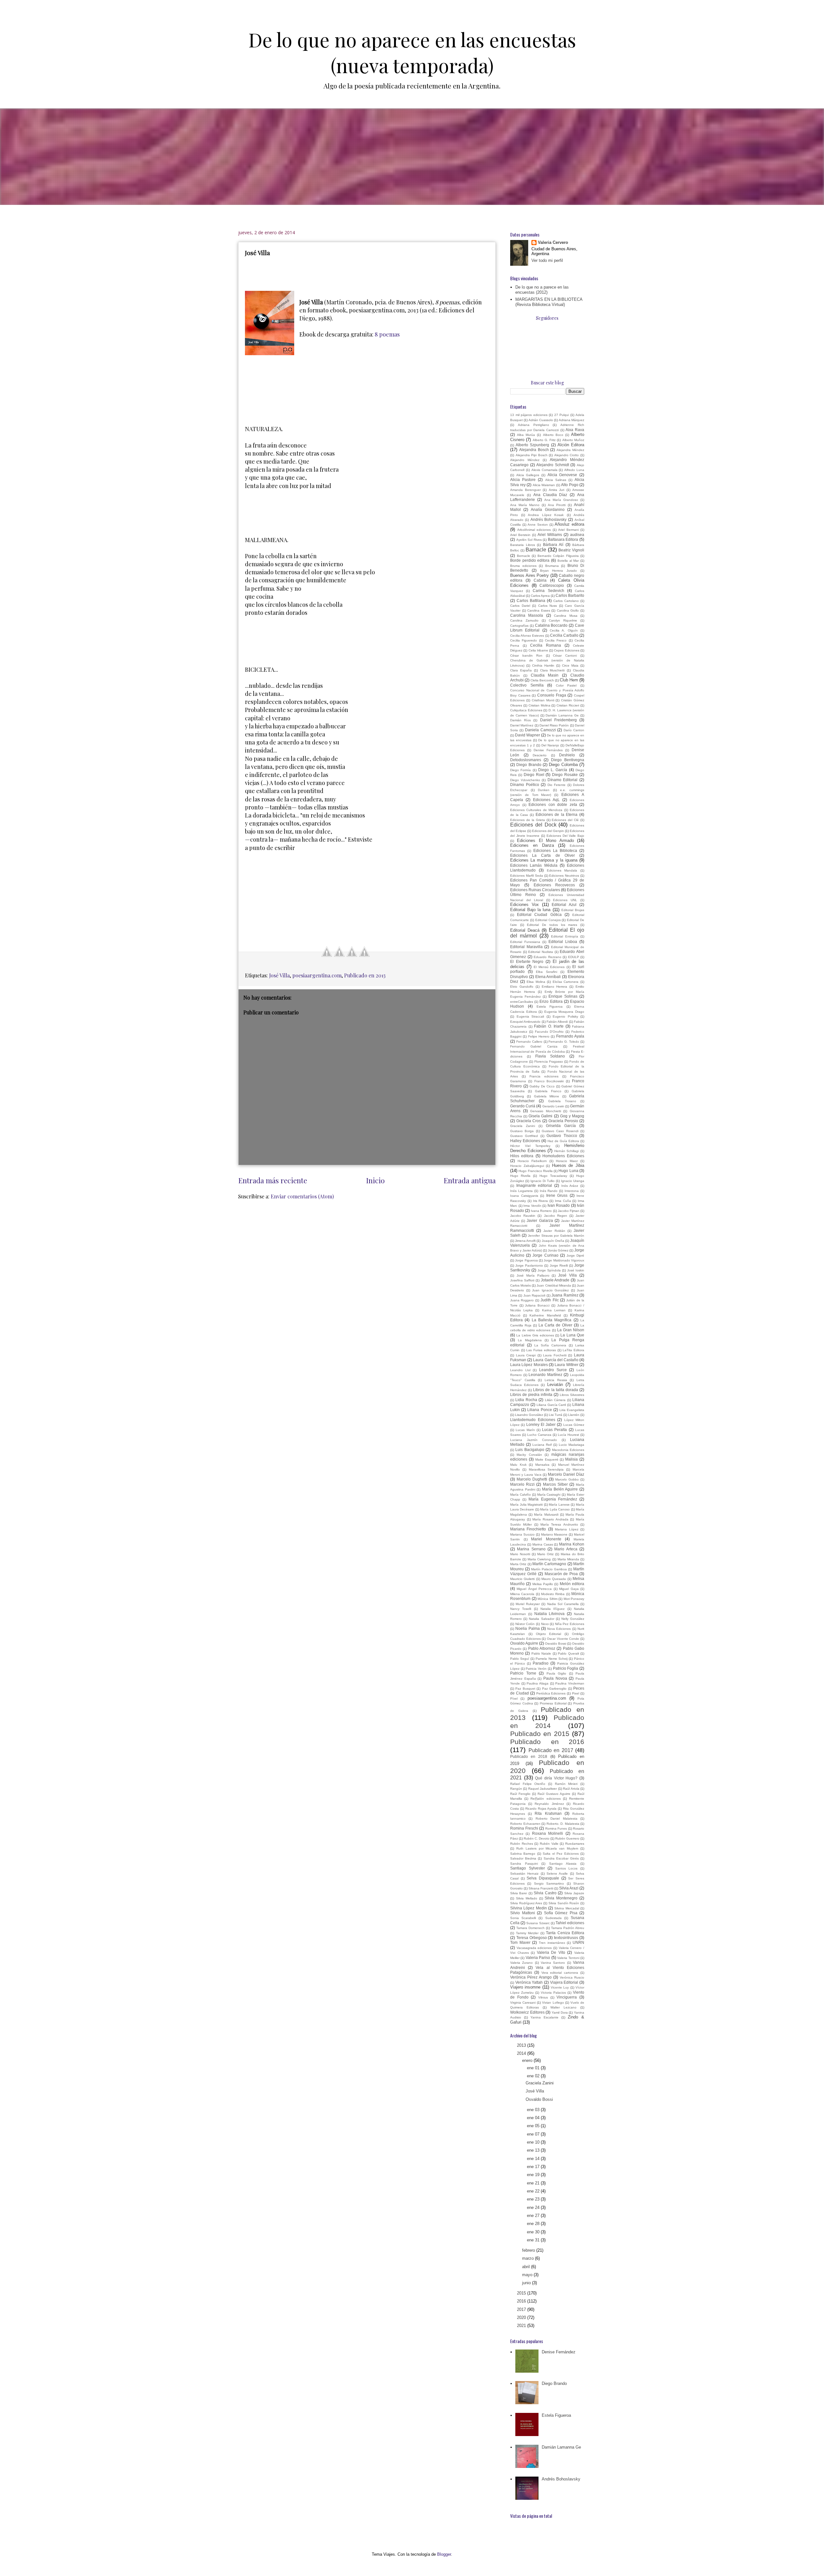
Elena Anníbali (548, 977)
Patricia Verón (536, 1669)
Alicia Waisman (544, 485)
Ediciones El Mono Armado (545, 840)
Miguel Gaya (569, 1589)
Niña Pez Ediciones (570, 1624)
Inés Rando (549, 1191)
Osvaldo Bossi (556, 1643)
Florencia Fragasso (549, 1062)
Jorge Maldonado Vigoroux (564, 1260)
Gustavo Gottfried (524, 1136)
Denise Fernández (559, 2352)
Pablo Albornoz (542, 1648)
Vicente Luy (560, 1987)
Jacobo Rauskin (523, 1216)
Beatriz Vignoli (571, 550)
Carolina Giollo (568, 610)
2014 (522, 2053)
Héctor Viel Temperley (530, 1146)
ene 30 (534, 2232)
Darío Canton (574, 730)
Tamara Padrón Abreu (568, 1928)
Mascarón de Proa (561, 1574)
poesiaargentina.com (317, 975)
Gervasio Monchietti (546, 1111)
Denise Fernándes (548, 750)
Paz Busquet (525, 1689)
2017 (522, 2309)
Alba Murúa (526, 435)
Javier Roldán (554, 1231)
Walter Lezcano (563, 2007)
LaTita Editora (573, 1350)
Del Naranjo (550, 745)
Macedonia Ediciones (568, 1450)
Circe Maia (570, 665)
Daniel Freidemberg (558, 720)
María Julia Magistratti (526, 1505)
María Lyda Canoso (555, 1509)
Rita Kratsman (548, 1813)
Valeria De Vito (551, 1952)
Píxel (514, 1699)
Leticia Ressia (556, 1380)
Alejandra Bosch (534, 450)
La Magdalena (530, 1340)
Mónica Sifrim (548, 1599)
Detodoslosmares (526, 760)
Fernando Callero (529, 1042)
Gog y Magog (572, 1116)
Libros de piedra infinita (531, 1394)
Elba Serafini (547, 972)
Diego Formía (520, 770)
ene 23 (534, 2199)
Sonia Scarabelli (523, 1918)
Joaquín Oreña (553, 1241)
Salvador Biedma (523, 1858)
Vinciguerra (567, 1997)
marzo (529, 2258)
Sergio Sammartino (549, 1884)
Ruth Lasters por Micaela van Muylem (547, 1848)
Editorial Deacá (525, 930)
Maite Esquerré (547, 1459)
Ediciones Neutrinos (564, 876)
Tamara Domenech (530, 1928)
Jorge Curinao (545, 1255)
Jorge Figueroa (526, 1260)
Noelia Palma (527, 1628)
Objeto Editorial (549, 1634)
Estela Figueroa (550, 1006)
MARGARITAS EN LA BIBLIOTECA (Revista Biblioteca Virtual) (549, 302)
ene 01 (534, 2068)
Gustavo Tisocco (562, 1136)
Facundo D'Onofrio (549, 1032)
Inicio (375, 1180)
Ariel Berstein (520, 535)
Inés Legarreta (521, 1191)
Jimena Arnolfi (525, 1241)
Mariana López (566, 1529)
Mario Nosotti (520, 1554)
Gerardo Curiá (523, 1106)
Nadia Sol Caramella (563, 1604)
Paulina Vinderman (570, 1683)
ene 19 (534, 2175)
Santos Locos (566, 1868)
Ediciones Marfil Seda (527, 876)
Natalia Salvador (541, 1619)
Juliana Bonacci (537, 1305)
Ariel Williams (550, 535)
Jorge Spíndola (549, 1270)
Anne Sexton (538, 525)
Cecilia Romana (546, 645)
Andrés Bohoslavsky (549, 519)
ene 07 (534, 2134)
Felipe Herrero (539, 1036)
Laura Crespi (526, 1355)
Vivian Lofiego (553, 2003)
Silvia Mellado (527, 1898)
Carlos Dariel (520, 606)
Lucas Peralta (554, 1430)
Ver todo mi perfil (547, 260)
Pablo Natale (541, 1653)
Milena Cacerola (522, 1594)
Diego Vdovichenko (525, 780)
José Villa (279, 975)
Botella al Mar (568, 561)
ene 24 (534, 2207)
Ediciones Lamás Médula (534, 865)
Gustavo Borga (522, 1131)
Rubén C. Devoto (537, 1838)
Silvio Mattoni (523, 1913)
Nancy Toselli (521, 1609)
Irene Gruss (557, 1195)
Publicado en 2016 (547, 1742)
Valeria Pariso (538, 1957)
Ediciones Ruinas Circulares (535, 890)
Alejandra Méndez (570, 450)
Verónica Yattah (529, 1982)
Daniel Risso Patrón (554, 725)
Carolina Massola (527, 615)
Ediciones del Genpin (548, 831)
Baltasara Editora (563, 539)
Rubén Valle (549, 1844)
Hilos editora (522, 1156)
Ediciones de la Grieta (528, 820)
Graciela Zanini (523, 1126)
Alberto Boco (553, 435)
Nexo (545, 1624)
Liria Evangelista (572, 1410)
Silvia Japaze (574, 1893)
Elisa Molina (536, 982)
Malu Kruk (518, 1465)
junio (527, 2283)
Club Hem (569, 680)
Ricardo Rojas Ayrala (541, 1809)
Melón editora (572, 1584)
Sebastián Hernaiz (524, 1874)
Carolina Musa (566, 616)
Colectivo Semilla (527, 685)
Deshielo (567, 755)
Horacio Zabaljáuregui (527, 1166)
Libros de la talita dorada (556, 1390)
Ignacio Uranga (573, 1181)
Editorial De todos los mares (552, 925)
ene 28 (534, 2224)
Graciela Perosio (563, 1121)
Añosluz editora (569, 524)
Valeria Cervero (553, 242)
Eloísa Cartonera (566, 982)
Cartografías (519, 626)
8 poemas (387, 334)
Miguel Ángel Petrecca (534, 1589)
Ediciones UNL (565, 900)
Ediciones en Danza (532, 845)
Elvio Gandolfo (522, 987)
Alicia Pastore (523, 480)
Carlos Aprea (540, 596)
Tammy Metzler (527, 1933)
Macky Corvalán (529, 1455)
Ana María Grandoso (561, 500)
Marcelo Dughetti (532, 1479)
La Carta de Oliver (555, 1325)
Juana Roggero (522, 1300)
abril (527, 2267)
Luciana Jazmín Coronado (534, 1440)
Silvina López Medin (529, 1908)
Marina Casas (543, 1544)
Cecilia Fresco (556, 640)
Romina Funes (556, 1828)
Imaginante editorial (534, 1185)
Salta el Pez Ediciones (561, 1854)
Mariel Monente (546, 1539)
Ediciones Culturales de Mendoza (536, 810)
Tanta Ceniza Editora (565, 1933)
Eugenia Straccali (530, 1016)
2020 (522, 2317)
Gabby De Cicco (542, 1086)
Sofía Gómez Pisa (561, 1913)
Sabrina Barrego (523, 1854)
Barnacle (536, 550)
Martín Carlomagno (549, 1564)
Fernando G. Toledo (564, 1042)
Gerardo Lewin (553, 1106)
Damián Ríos (520, 720)
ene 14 (534, 2159)
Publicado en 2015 (540, 1734)
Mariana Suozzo (522, 1534)
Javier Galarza (540, 1220)
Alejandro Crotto (567, 455)
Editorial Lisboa (563, 942)
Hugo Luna (568, 1171)
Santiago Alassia (563, 1864)
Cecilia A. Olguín (564, 630)
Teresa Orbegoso (532, 1938)
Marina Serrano (531, 1549)
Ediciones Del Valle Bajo (565, 836)
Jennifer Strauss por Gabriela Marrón (556, 1236)
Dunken (544, 790)
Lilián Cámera (555, 1400)
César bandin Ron (526, 656)
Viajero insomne (525, 1987)
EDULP (574, 957)
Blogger (444, 2554)
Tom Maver (520, 1942)
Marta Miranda (568, 1559)
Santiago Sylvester (528, 1868)
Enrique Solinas (563, 996)
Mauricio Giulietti (522, 1579)
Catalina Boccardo (551, 625)
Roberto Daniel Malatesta (557, 1819)
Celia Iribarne (538, 650)
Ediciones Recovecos (554, 885)
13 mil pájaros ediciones (529, 415)
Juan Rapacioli (534, 1295)
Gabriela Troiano (562, 1101)
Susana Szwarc (538, 1923)
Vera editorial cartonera (560, 1973)
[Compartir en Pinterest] (266, 966)
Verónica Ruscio (572, 1977)
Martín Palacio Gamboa (549, 1569)
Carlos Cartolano (566, 601)
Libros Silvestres (572, 1395)
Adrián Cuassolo (541, 420)
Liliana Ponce (539, 1410)
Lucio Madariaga (571, 1445)
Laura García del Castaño (556, 1360)
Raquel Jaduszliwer (543, 1789)
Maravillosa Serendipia (546, 1469)
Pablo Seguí (520, 1659)
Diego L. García (553, 770)
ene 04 (534, 2118)
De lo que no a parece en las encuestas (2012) (542, 290)
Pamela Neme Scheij (551, 1659)
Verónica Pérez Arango (531, 1977)
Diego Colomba (563, 765)
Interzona (572, 1191)
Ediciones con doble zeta (553, 804)
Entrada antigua (470, 1180)
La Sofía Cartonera (550, 1345)
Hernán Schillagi (567, 1151)
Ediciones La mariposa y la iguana (544, 860)
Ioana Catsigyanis (524, 1196)
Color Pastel (566, 685)
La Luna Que (572, 1335)
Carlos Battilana (531, 600)
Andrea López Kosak (546, 515)
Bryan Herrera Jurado (559, 571)
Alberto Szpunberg (532, 445)
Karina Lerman (554, 1310)
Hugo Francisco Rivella (536, 1171)
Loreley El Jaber (541, 1424)
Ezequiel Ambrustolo (525, 1022)
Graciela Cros (529, 1121)
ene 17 (534, 2167)
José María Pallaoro (533, 1275)
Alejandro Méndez (525, 460)
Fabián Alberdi (557, 1022)
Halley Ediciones (525, 1141)
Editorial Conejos (548, 920)
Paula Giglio (557, 1673)
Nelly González (573, 1619)
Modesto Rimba (553, 1594)
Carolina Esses (539, 610)
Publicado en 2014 (547, 1722)
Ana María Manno (525, 505)
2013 (522, 2045)
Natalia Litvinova (550, 1614)
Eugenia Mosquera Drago (564, 1012)
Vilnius (543, 1997)
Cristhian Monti (543, 700)
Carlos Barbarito (570, 595)
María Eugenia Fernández (553, 1499)
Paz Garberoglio (554, 1689)
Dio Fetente (557, 785)
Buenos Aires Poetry (529, 575)
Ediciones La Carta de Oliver (543, 855)
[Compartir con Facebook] (327, 952)
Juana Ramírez (565, 1295)
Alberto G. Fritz (544, 440)
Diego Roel (534, 775)
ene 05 (534, 2126)
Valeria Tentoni (568, 1958)
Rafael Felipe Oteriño (528, 1784)
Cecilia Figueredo (524, 640)
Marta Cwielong (539, 1559)
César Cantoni (565, 656)
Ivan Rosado (559, 1205)
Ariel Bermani (568, 530)
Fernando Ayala (570, 1036)
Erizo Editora (551, 1001)
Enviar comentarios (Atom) (302, 1196)
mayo (528, 2275)
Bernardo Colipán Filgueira (558, 556)
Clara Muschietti (552, 670)
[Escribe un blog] (352, 952)
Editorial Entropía (565, 936)
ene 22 (534, 2191)
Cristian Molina (539, 705)
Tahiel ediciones (570, 1923)
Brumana (552, 566)
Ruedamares (575, 1844)
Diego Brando (529, 765)
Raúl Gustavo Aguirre (554, 1794)
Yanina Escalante (544, 2017)
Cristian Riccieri (568, 705)
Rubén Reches (522, 1844)
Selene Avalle (557, 1874)
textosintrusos (566, 1938)
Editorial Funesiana (525, 942)
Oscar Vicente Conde (563, 1639)
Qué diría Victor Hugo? (556, 1778)
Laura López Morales (529, 1365)
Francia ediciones (544, 1076)
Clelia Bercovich (542, 680)
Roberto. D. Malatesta (563, 1824)
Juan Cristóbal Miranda (554, 1285)
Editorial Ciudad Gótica (539, 914)
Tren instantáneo (552, 1943)
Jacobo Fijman (569, 1211)
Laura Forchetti (555, 1355)
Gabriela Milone (547, 1096)
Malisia (571, 1459)
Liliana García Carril (551, 1405)
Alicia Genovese (562, 475)
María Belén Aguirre (560, 1489)
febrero (529, 2250)
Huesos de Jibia (568, 1165)
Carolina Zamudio (524, 620)
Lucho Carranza (539, 1435)
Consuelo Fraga (552, 695)
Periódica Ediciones (551, 1693)
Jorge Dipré (575, 1256)
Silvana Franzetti (541, 1888)
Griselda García (561, 1126)
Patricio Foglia (566, 1668)
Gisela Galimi (540, 1116)
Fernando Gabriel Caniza (534, 1046)
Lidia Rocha (526, 1400)
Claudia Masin (545, 675)
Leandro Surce (553, 1370)
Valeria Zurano (521, 1963)
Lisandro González (529, 1415)
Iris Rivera (541, 1201)
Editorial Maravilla (526, 947)
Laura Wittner (566, 1365)
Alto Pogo (570, 485)
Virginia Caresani (523, 2003)
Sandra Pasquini (524, 1864)
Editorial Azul (564, 905)
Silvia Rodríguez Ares (526, 1903)
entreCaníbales (522, 1002)
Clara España (521, 670)
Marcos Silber (555, 1484)
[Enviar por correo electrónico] (364, 952)
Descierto (540, 755)
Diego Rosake (565, 775)
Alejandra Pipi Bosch (532, 455)
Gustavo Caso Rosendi (560, 1131)
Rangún (516, 1789)
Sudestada (553, 1918)
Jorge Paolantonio (529, 1265)
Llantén (574, 1415)
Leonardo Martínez (545, 1375)
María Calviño (520, 1495)
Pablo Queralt (568, 1653)
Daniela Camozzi (540, 730)
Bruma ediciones (523, 566)
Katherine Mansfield (545, 1315)
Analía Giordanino (548, 509)
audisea (577, 535)
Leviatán (555, 1385)
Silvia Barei (519, 1893)
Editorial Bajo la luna (530, 910)
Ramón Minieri (566, 1784)
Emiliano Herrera (555, 987)
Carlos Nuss (548, 606)
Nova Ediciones (559, 1629)
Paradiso (541, 1663)
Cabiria (540, 580)
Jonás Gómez (558, 1250)
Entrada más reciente (273, 1180)
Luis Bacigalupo (530, 1450)
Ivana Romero (541, 1211)
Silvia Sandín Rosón (564, 1903)
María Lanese (559, 1505)
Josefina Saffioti (522, 1280)
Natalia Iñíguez (552, 1609)
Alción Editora (571, 445)
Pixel (576, 1693)
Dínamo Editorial (563, 780)
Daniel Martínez (522, 725)
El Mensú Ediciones (549, 967)
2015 (522, 2293)
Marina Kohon (572, 1544)
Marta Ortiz (518, 1564)
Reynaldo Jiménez (549, 1804)
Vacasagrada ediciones (534, 1948)
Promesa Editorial (553, 1703)
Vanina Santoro (553, 1963)
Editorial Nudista (541, 952)
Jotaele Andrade (555, 1280)
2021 (522, 2326)
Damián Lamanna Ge (562, 715)
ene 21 (534, 2183)
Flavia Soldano (550, 1056)
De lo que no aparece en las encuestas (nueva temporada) (412, 52)
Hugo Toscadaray (553, 1176)
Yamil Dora (560, 2013)
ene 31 (534, 2240)
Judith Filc (549, 1300)
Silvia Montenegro (561, 1898)
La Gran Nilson (571, 1330)
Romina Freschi (524, 1828)
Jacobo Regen (556, 1216)
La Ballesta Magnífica (552, 1320)
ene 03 (534, 2110)
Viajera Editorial (564, 1982)
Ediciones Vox (524, 905)
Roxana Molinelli (548, 1833)
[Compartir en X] (339, 952)
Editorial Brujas (573, 910)
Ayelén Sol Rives (529, 540)
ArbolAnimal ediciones (534, 530)
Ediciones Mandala (562, 870)
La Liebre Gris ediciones (535, 1335)
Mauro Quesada (554, 1579)
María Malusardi (546, 1514)
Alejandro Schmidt (553, 465)
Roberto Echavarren (525, 1824)
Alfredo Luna (574, 470)
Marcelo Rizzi (522, 1484)
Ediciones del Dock (533, 825)
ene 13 (534, 2150)
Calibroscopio (552, 585)
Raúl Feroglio (520, 1794)
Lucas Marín (525, 1430)
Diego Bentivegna (568, 760)
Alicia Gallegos (528, 475)
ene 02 (534, 2076)
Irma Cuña (563, 1201)
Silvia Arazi (569, 1888)
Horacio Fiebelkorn (532, 1161)
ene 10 (534, 2142)
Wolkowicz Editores (527, 2012)
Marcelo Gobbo (567, 1479)
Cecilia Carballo (564, 635)
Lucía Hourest (568, 1435)
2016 (522, 2301)
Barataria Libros (523, 545)
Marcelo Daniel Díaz (566, 1474)
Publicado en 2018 (529, 1756)
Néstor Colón (525, 1624)
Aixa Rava (575, 430)
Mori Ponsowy (574, 1599)
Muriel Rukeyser (528, 1604)
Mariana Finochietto (528, 1529)
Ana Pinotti (557, 505)
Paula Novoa (555, 1678)
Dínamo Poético (525, 785)
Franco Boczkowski (549, 1081)
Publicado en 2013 (365, 975)
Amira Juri (557, 490)
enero (528, 2060)
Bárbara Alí (553, 545)
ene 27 (534, 2216)
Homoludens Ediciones (563, 1156)
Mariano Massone (554, 1534)
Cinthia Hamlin (543, 665)
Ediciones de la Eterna (557, 814)
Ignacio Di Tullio (543, 1181)
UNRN (578, 1942)
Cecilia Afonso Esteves (527, 636)
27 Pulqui (562, 415)
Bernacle (524, 556)
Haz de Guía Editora (563, 1141)
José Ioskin (576, 1270)
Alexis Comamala (544, 470)
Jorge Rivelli (559, 1265)
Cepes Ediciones (566, 650)
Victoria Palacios (553, 1993)
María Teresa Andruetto (559, 1524)
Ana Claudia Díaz (550, 495)
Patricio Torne (523, 1673)
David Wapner (528, 735)
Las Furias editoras (541, 1350)
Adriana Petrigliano (534, 425)
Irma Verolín (532, 1206)
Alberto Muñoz (573, 440)
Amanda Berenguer (525, 490)
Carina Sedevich (548, 591)
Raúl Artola (571, 1789)
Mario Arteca (566, 1549)
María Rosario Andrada (550, 1519)
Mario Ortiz (545, 1554)
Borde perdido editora (530, 560)
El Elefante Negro (527, 961)
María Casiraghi (549, 1495)
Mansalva (542, 1465)
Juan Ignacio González (550, 1290)
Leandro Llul (520, 1370)
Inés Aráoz (570, 1186)
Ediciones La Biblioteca (555, 850)
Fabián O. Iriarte (549, 1026)
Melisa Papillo (543, 1584)
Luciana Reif (542, 1445)
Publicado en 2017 (551, 1750)
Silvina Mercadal (566, 1908)
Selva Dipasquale (543, 1878)
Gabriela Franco (548, 1091)
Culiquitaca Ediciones (526, 710)
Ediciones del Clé (565, 820)
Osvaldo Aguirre (524, 1643)
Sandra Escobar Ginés (561, 1858)
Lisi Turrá (556, 1415)
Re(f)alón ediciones (545, 1799)
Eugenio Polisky (565, 1016)
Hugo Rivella (520, 1176)
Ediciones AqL (546, 800)
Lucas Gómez (574, 1425)
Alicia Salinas (556, 480)
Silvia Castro (545, 1893)
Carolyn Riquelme (563, 620)
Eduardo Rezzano (548, 957)
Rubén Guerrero (567, 1838)
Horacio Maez (567, 1161)
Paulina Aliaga (538, 1683)
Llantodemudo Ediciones (533, 1420)
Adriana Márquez (571, 420)
